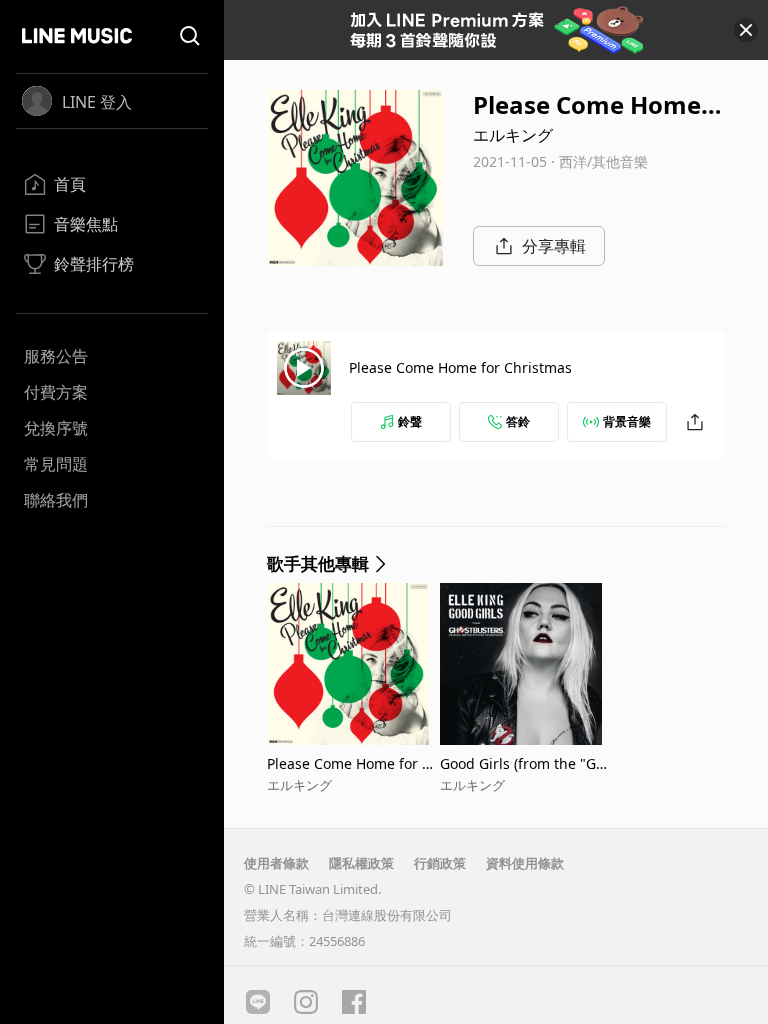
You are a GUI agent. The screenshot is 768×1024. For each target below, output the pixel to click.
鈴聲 (410, 421)
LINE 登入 (97, 102)
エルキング (513, 135)
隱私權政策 (361, 863)
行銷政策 (440, 863)
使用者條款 (276, 863)
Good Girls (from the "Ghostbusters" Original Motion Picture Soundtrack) (526, 763)
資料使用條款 (525, 863)
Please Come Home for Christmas (460, 367)
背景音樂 (627, 421)
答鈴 (518, 421)
